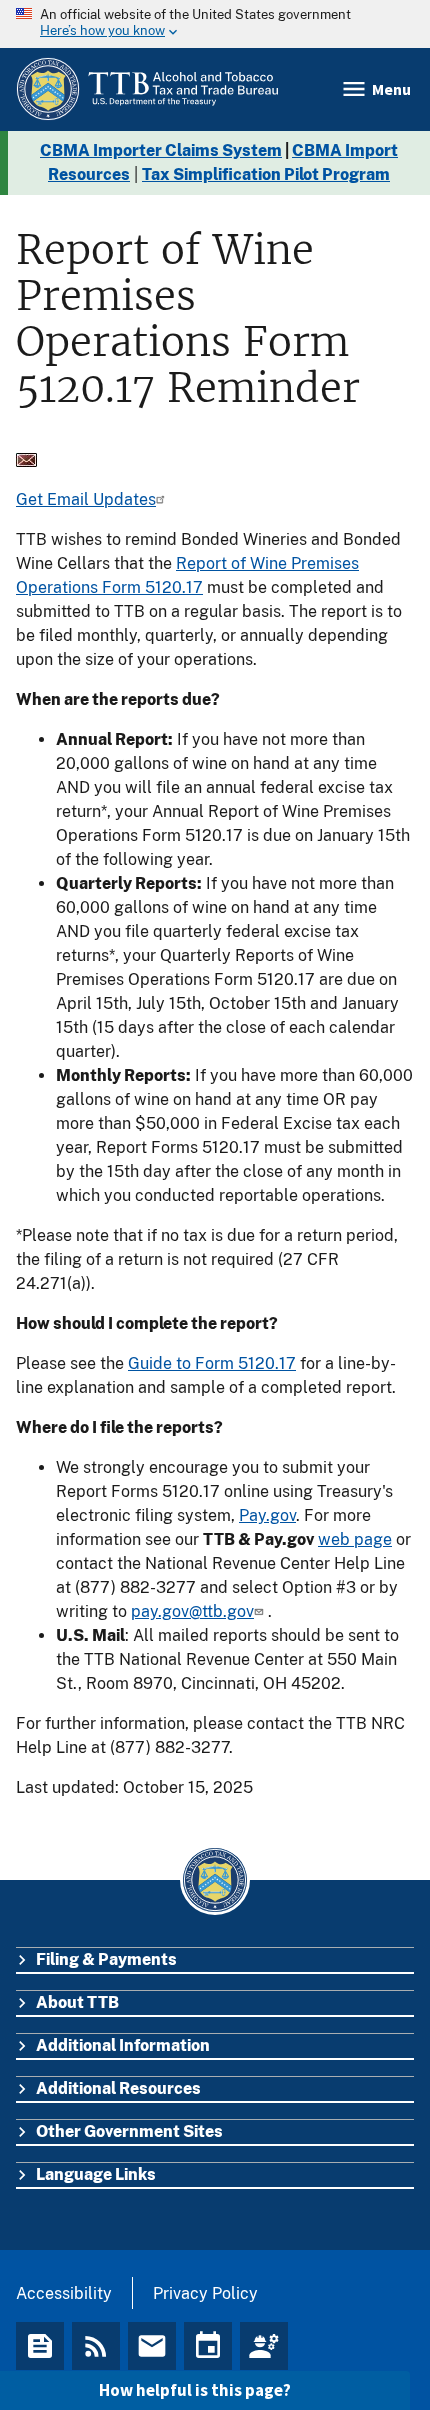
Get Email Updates (86, 499)
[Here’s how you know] (215, 24)
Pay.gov (267, 1515)
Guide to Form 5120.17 (212, 1363)
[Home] (147, 89)
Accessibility (64, 2293)
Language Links (96, 2174)
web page (355, 1539)
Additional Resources (118, 2088)
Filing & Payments (106, 1959)
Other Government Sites (129, 2131)
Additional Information (123, 2045)
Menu (391, 89)
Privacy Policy (205, 2293)
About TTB (77, 2002)
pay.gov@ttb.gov (192, 1611)
